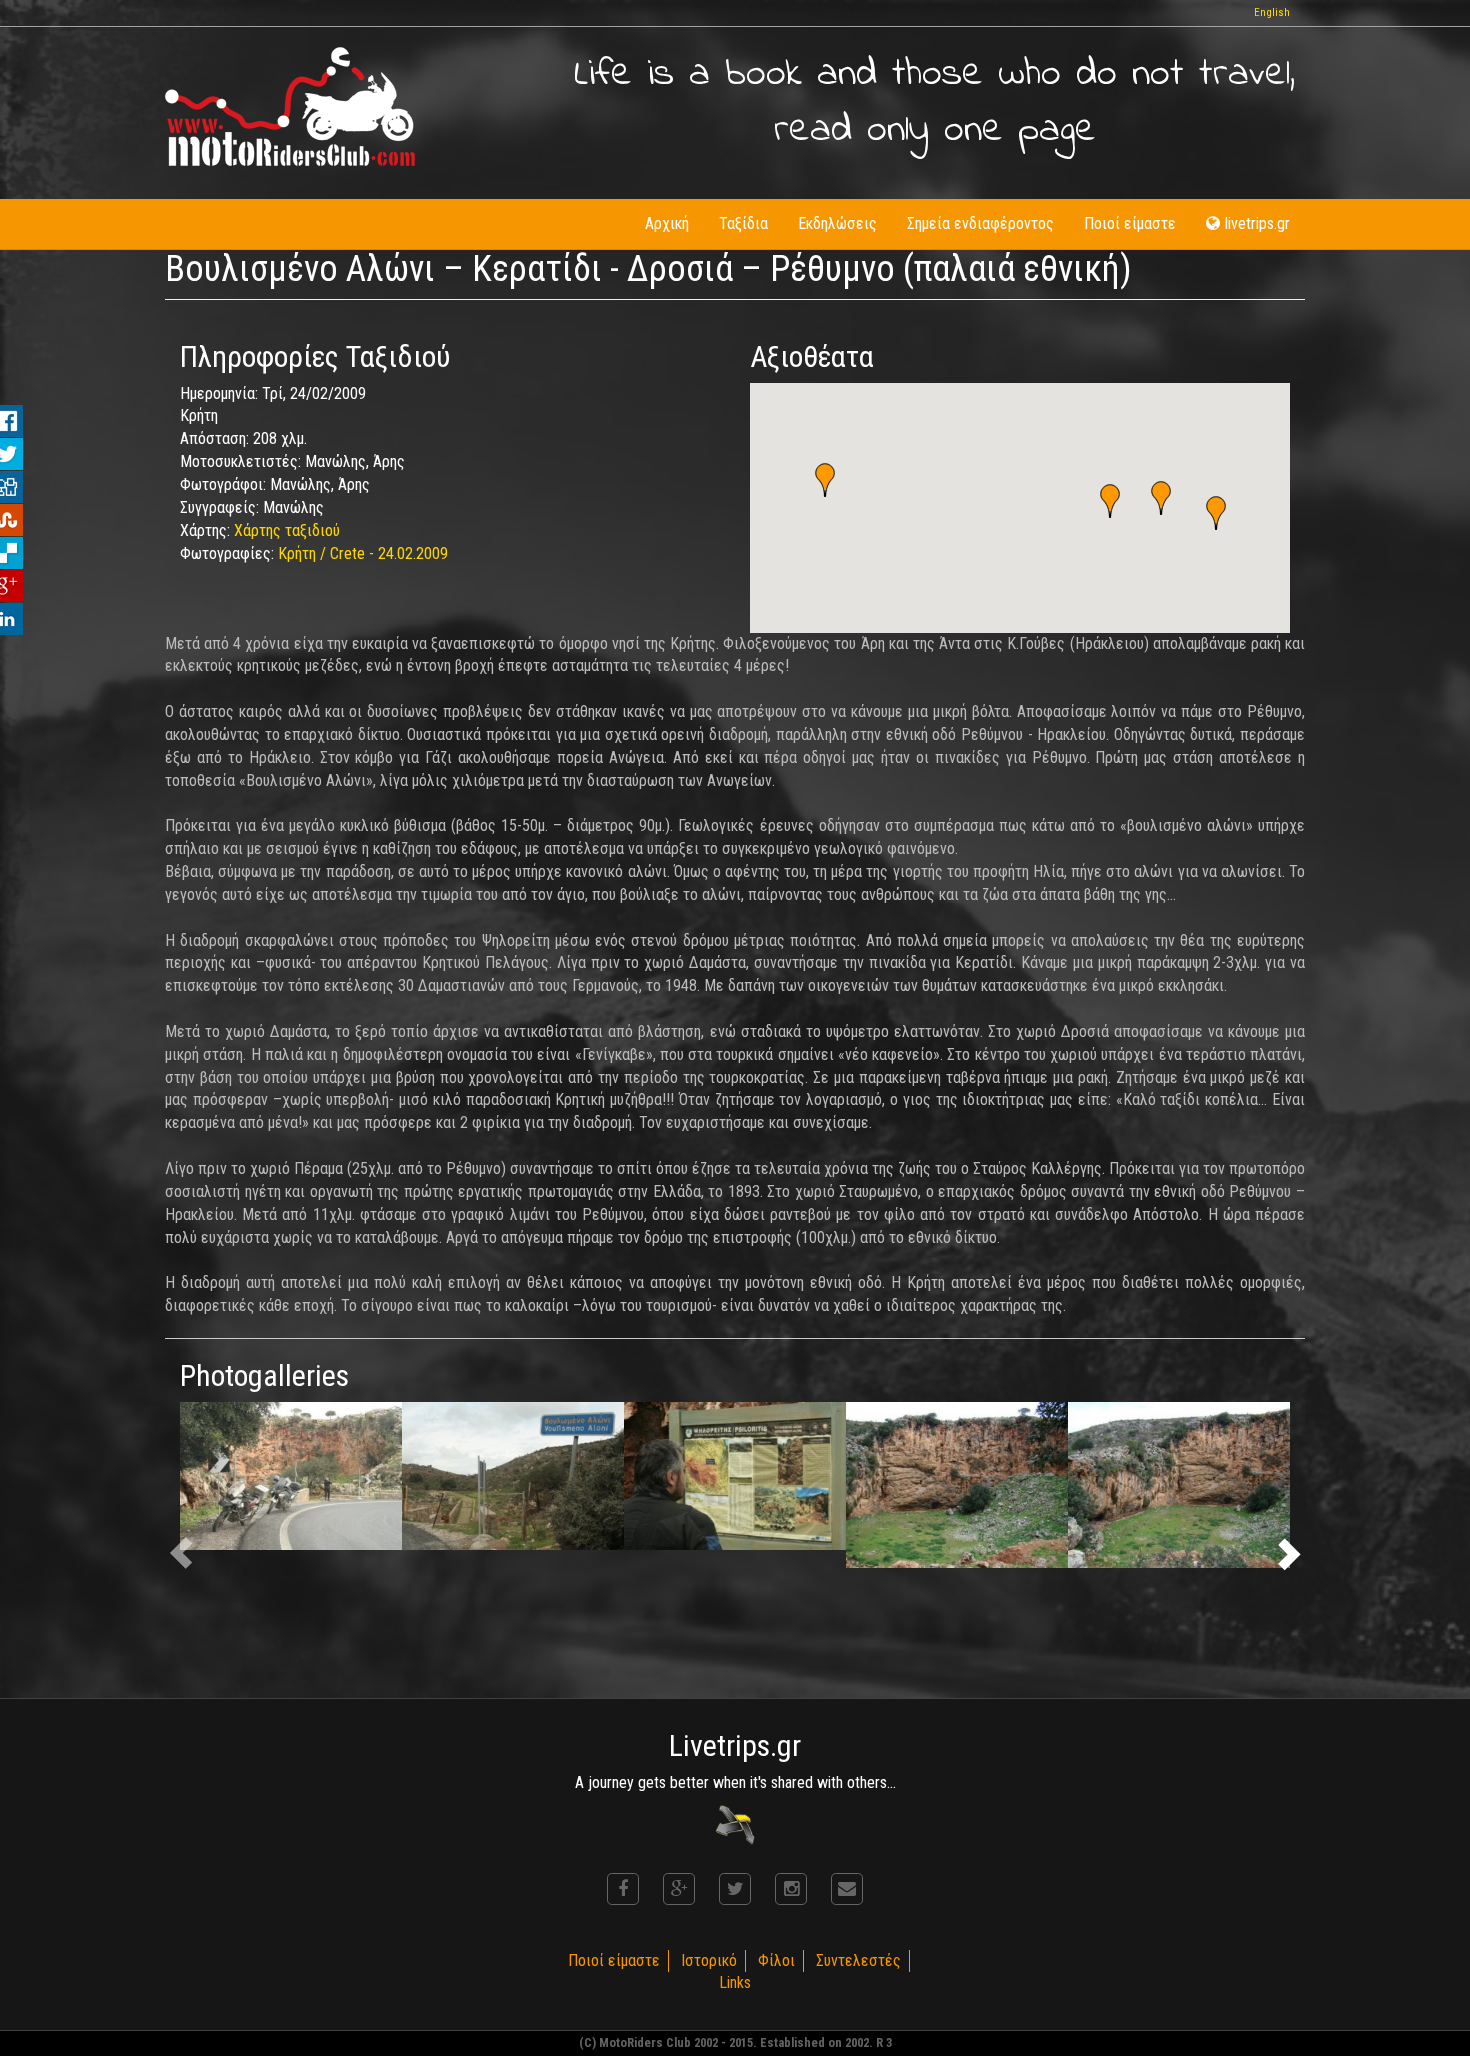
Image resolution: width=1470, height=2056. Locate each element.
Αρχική (667, 223)
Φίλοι (776, 1960)
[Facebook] (623, 1889)
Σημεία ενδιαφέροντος (980, 223)
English (1272, 12)
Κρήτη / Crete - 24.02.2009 (363, 553)
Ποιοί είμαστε (1130, 223)
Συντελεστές (858, 1960)
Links (735, 1982)
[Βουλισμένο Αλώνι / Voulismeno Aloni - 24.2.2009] (291, 1476)
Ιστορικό (709, 1960)
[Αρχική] (290, 106)
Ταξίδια (743, 223)
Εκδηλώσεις (837, 223)
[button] (1216, 513)
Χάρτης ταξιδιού (287, 530)
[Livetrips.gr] (735, 1823)
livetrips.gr (1257, 223)
